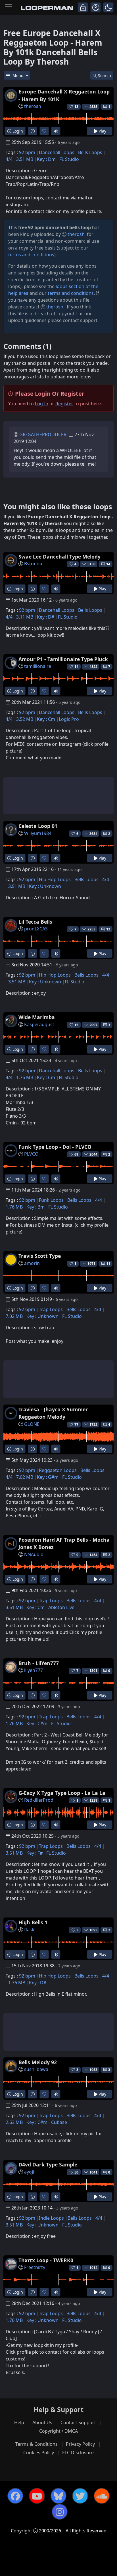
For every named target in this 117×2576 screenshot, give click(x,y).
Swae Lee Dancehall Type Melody (59, 557)
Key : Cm (46, 719)
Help (19, 2422)
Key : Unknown (45, 886)
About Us (42, 2422)
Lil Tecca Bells (35, 922)
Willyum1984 (38, 833)
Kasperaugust (39, 1024)
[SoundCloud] (102, 2496)
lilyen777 (34, 1670)
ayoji (29, 2172)
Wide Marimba (37, 1017)
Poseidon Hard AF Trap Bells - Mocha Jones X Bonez (64, 1543)
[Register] (96, 7)
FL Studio (69, 159)
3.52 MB (25, 719)
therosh (33, 106)
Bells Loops (90, 152)
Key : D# (46, 617)
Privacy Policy (80, 2444)
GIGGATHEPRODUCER (43, 434)
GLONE (32, 1424)
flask (29, 1930)
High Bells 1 (33, 1922)
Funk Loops (51, 1200)
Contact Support (78, 2422)
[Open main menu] (9, 7)
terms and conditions (31, 255)
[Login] (83, 7)
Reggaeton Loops (58, 1470)
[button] (108, 7)
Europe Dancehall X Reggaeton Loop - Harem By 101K (64, 95)
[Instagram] (60, 2512)
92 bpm (27, 152)
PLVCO (31, 1154)
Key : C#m (37, 1723)
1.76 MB (25, 1077)
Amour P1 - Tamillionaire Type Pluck (63, 659)
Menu (19, 75)
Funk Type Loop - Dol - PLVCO (55, 1147)
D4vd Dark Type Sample (48, 2164)
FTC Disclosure (78, 2453)
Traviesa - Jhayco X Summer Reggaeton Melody (53, 1413)
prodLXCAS (36, 929)
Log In (42, 404)
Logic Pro (69, 719)
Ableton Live (61, 1607)
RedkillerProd (39, 1800)
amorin (32, 1263)
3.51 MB (25, 159)
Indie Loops (51, 2218)
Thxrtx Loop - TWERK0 (46, 2260)
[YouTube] (37, 2496)
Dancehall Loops (57, 152)
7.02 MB (14, 1316)
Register (64, 404)
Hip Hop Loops (55, 879)
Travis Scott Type (40, 1256)
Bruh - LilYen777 (39, 1663)
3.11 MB (25, 617)
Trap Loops (51, 1309)
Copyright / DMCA (58, 2431)
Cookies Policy (39, 2453)
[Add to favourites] (44, 131)
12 (108, 929)
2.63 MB (14, 2122)
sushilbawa (36, 2069)
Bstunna (33, 564)
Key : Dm (46, 159)
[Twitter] (80, 2496)
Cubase (59, 2122)
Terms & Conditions (36, 2444)
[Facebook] (15, 2496)
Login (17, 131)
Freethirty (35, 2267)
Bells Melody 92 (38, 2062)
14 (108, 564)
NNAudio (34, 1554)
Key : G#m (48, 1477)
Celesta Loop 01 (38, 826)
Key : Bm (35, 1207)
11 (108, 1264)
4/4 (9, 159)
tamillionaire (38, 666)
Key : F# (35, 1853)
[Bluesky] (58, 2496)
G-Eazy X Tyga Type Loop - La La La (62, 1793)
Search (105, 75)
